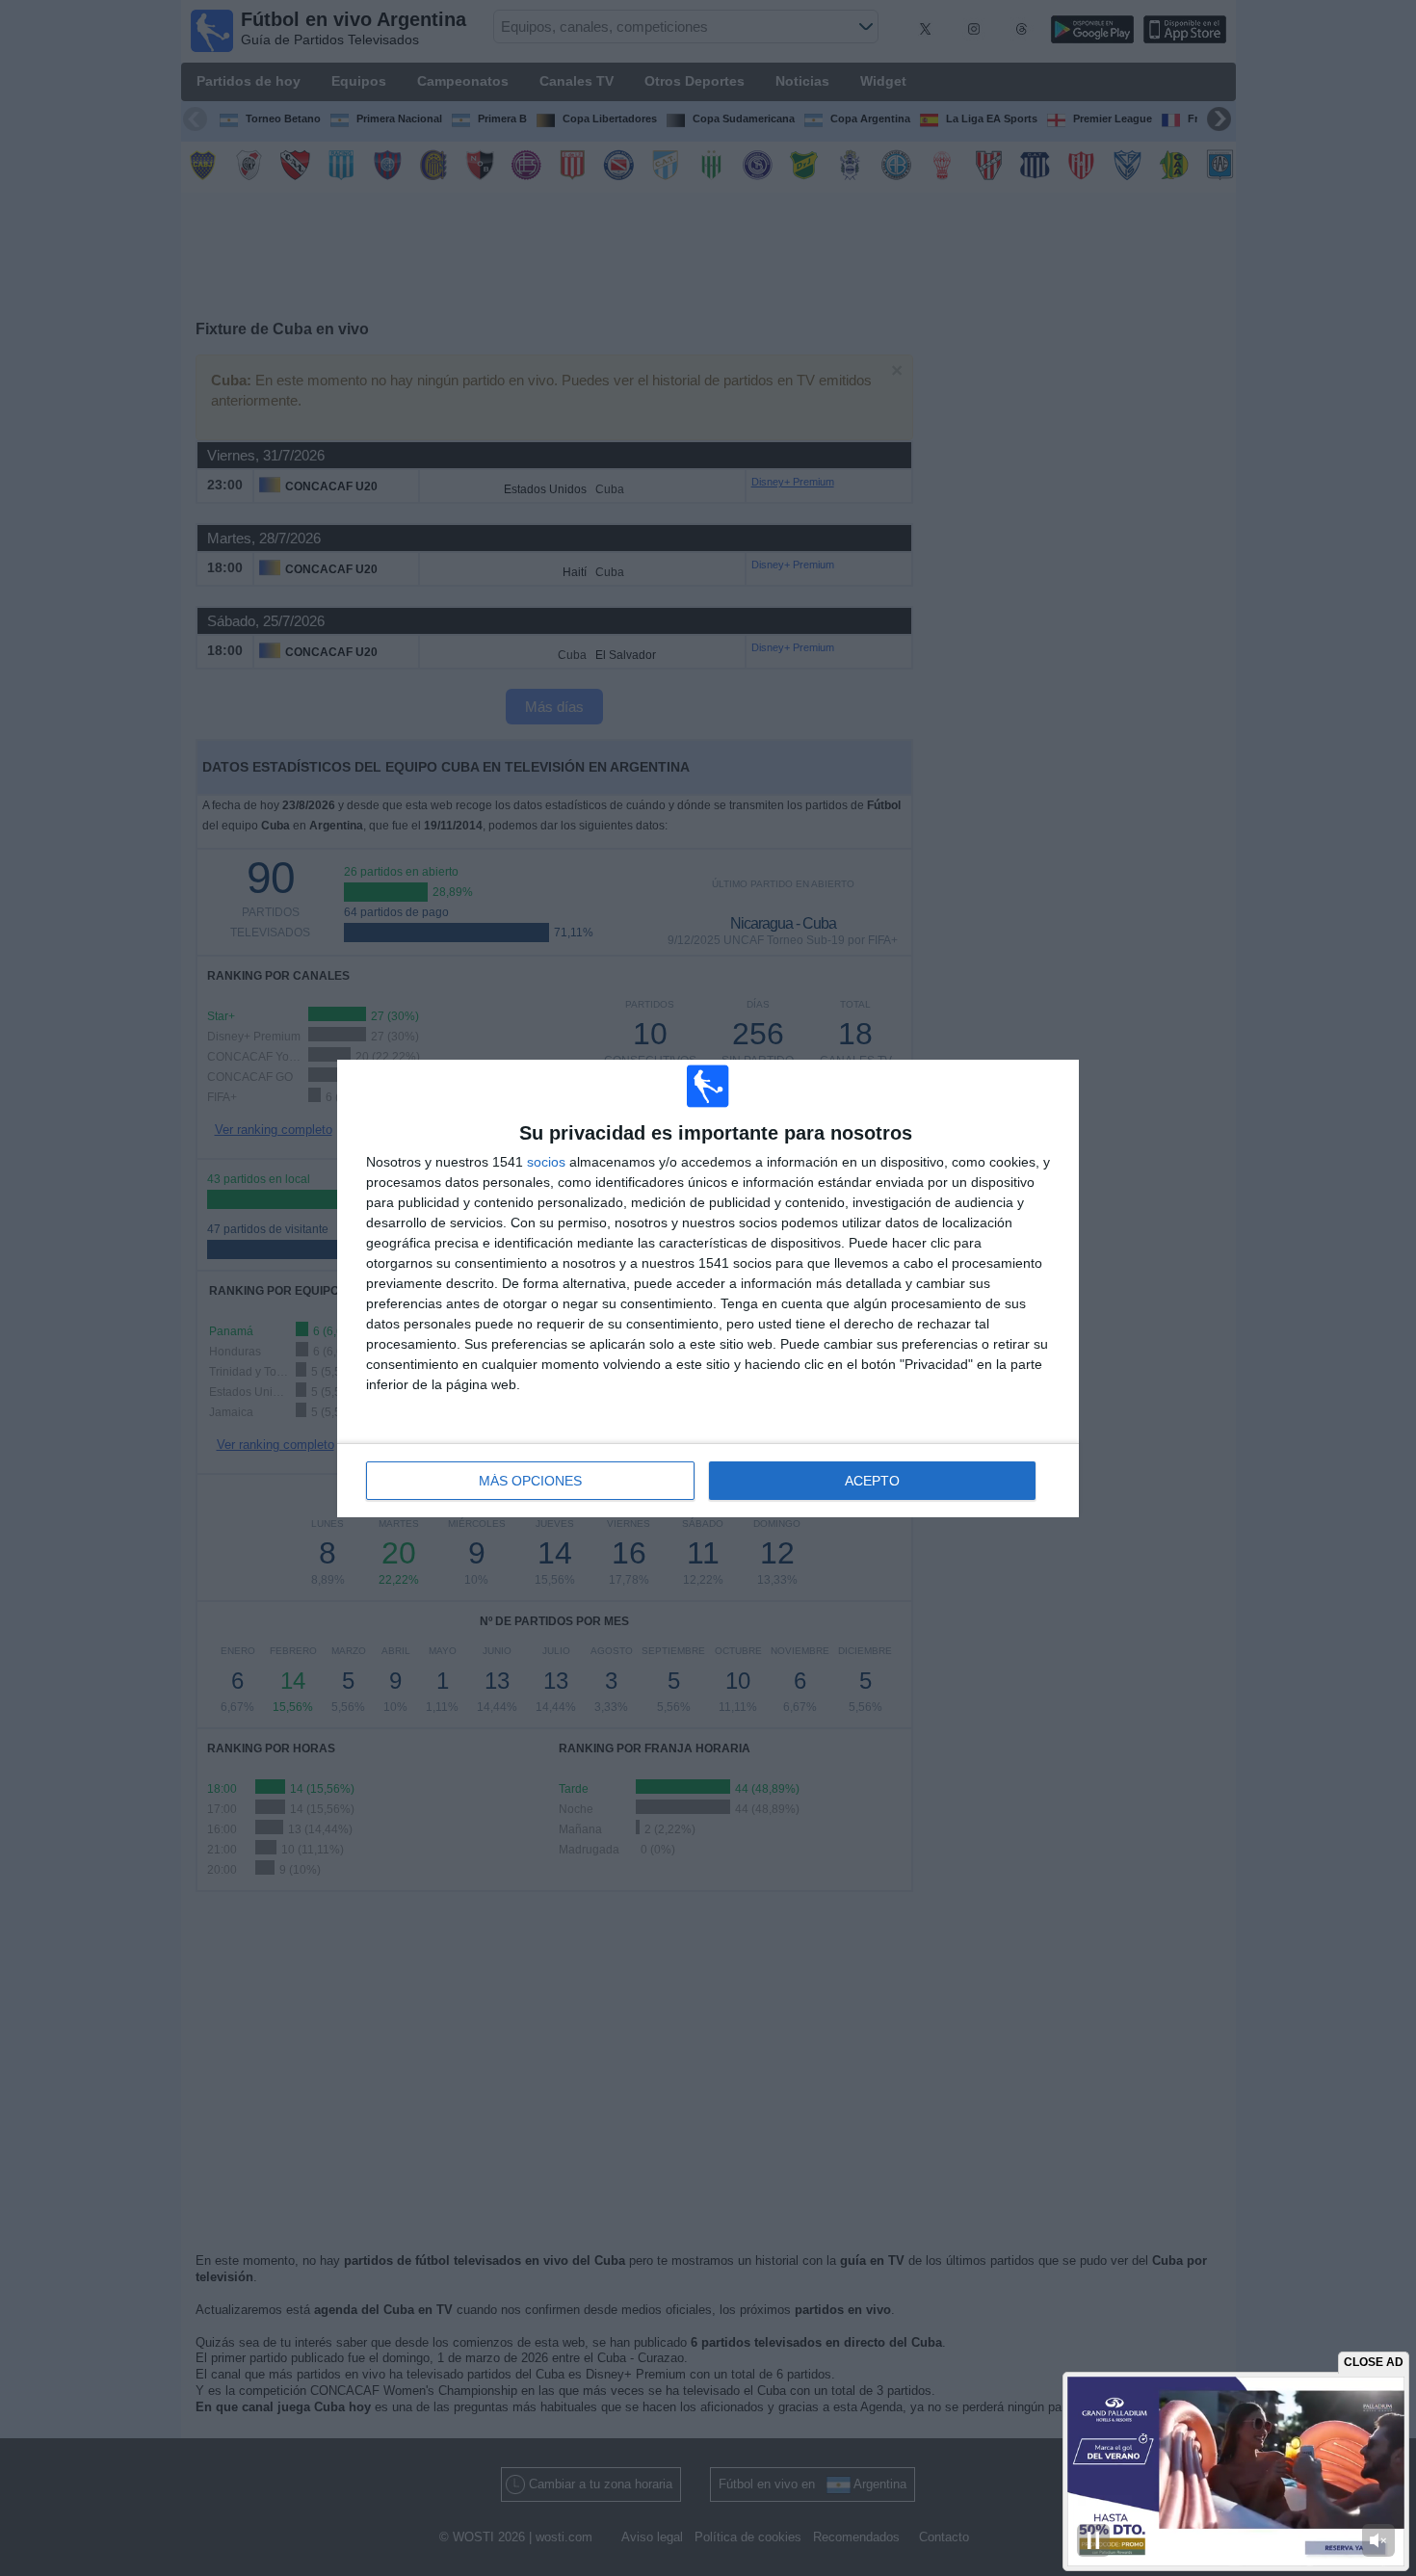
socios (546, 1162)
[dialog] (708, 1288)
